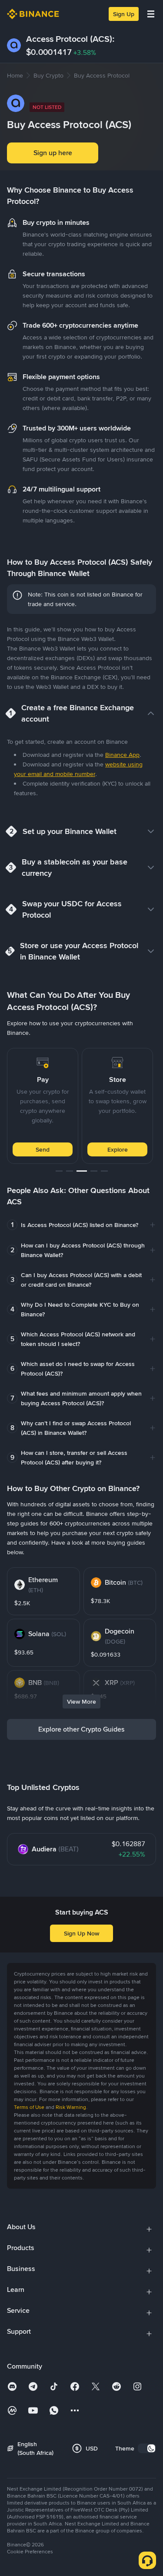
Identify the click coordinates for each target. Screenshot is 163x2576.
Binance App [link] (122, 755)
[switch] (147, 2448)
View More (81, 1702)
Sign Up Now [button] (81, 1933)
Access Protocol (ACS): (70, 39)
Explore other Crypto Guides (81, 1729)
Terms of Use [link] (29, 2107)
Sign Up (124, 14)
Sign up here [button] (53, 153)
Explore (118, 1149)
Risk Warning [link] (71, 2107)
